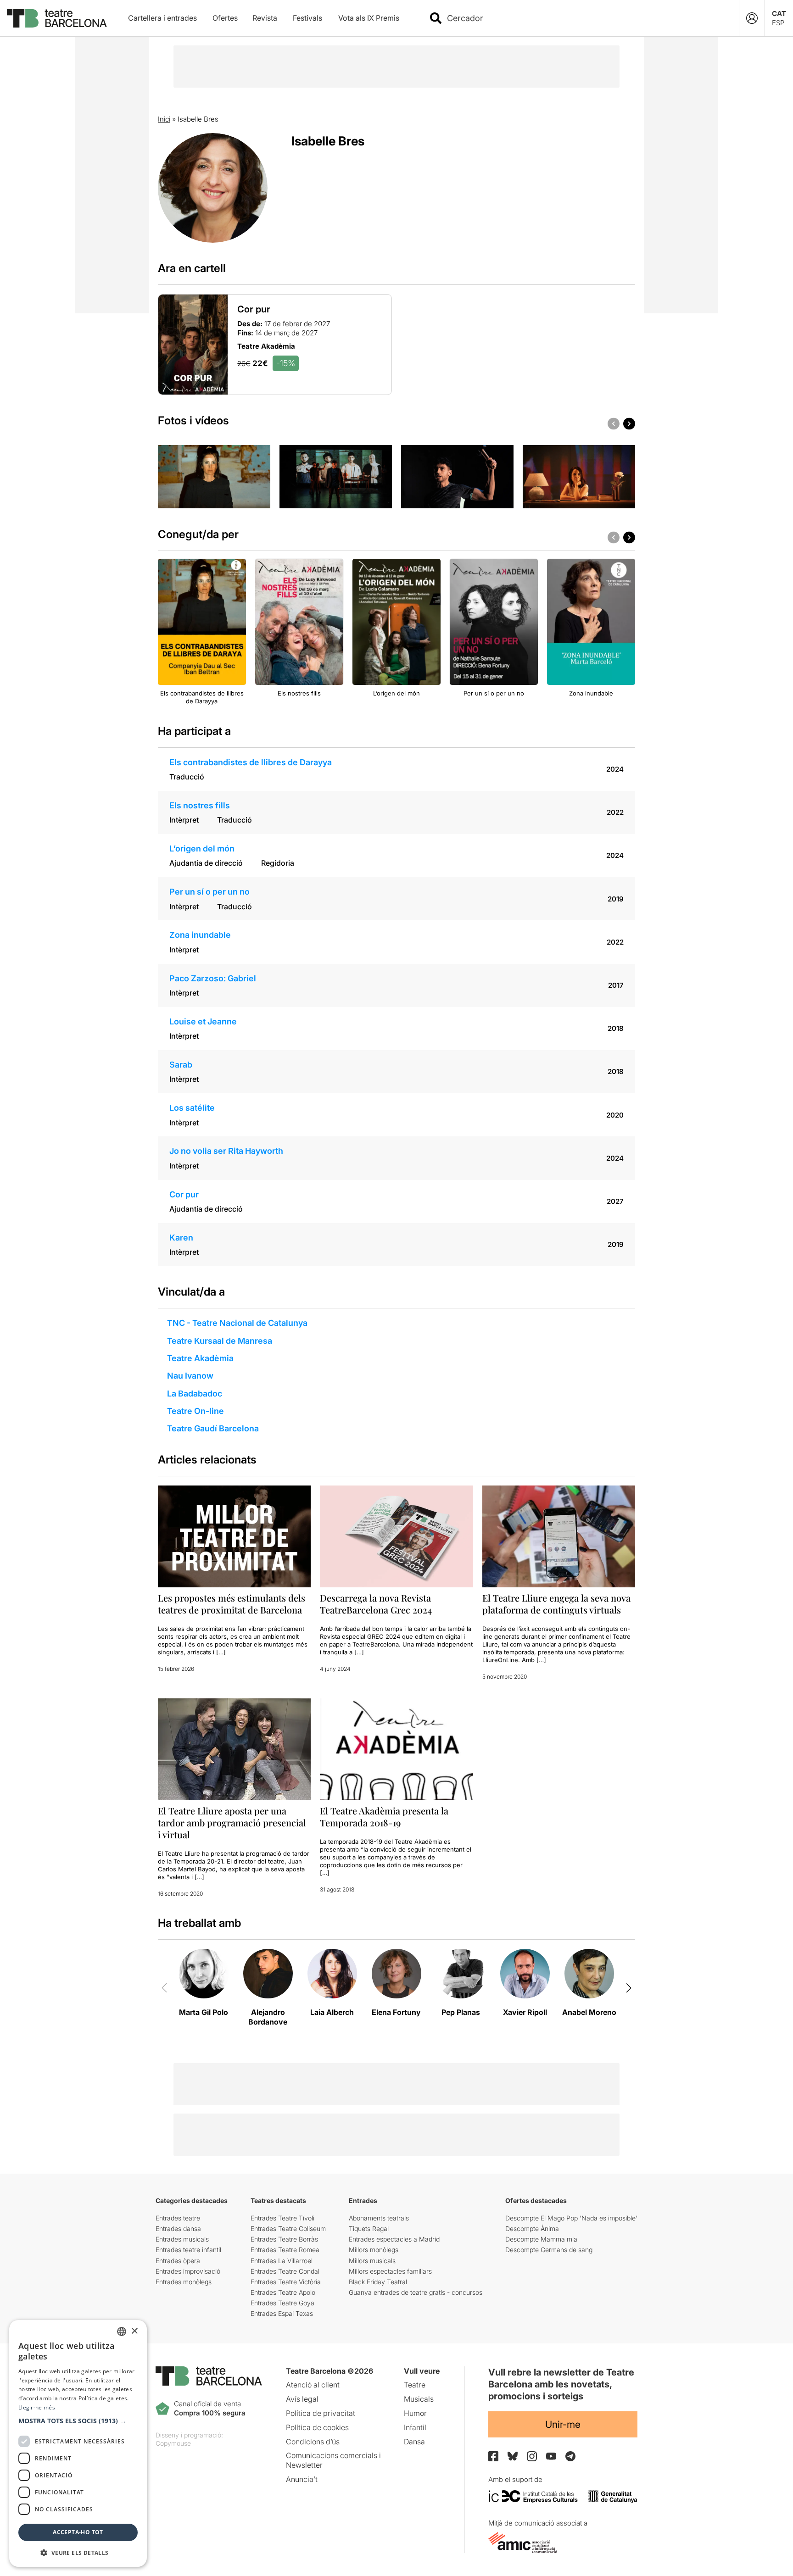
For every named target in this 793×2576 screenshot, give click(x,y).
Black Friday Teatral (378, 2282)
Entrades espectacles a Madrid (394, 2239)
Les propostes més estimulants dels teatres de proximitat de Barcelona (232, 1604)
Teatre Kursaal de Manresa (220, 1341)
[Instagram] (532, 2456)
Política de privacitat (321, 2413)
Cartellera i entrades (162, 18)
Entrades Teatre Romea (285, 2250)
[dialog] (78, 2443)
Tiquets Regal (369, 2228)
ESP (778, 23)
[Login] (752, 18)
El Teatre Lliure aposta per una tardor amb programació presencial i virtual (232, 1822)
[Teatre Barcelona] (57, 18)
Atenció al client (313, 2385)
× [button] (134, 2331)
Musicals (419, 2399)
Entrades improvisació (188, 2271)
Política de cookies (317, 2427)
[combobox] (586, 18)
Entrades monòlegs (184, 2282)
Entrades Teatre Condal (285, 2271)
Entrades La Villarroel (282, 2261)
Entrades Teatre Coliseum (288, 2228)
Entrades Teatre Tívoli (282, 2218)
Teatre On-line (195, 1411)
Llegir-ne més (37, 2407)
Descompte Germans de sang (549, 2250)
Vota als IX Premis (369, 18)
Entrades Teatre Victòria (286, 2282)
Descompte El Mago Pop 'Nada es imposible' (571, 2218)
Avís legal (302, 2399)
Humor (415, 2413)
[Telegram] (570, 2456)
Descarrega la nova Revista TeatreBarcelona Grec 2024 (376, 1604)
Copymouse (173, 2443)
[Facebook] (493, 2456)
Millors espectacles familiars (390, 2271)
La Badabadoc (195, 1394)
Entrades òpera (178, 2261)
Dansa (414, 2442)
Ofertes (225, 18)
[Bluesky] (513, 2456)
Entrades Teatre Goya (282, 2303)
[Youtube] (551, 2456)
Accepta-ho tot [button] (78, 2532)
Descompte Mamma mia (541, 2239)
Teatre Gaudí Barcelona (213, 1428)
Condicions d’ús (313, 2442)
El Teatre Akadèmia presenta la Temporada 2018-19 (384, 1817)
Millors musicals (372, 2261)
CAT (779, 14)
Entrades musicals (182, 2239)
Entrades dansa (178, 2228)
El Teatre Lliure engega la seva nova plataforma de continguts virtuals (556, 1604)
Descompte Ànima (532, 2228)
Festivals (307, 18)
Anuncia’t (302, 2479)
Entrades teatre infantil (188, 2250)
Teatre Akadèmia (200, 1358)
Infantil (415, 2427)
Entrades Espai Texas (282, 2313)
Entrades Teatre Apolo (283, 2292)
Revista (265, 18)
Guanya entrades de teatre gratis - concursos (416, 2292)
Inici (164, 119)
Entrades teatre (178, 2218)
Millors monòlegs (374, 2250)
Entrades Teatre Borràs (284, 2239)
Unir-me (563, 2424)
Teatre (415, 2385)
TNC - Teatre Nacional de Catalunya (237, 1323)
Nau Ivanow (190, 1376)
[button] (78, 2421)
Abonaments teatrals (379, 2218)
